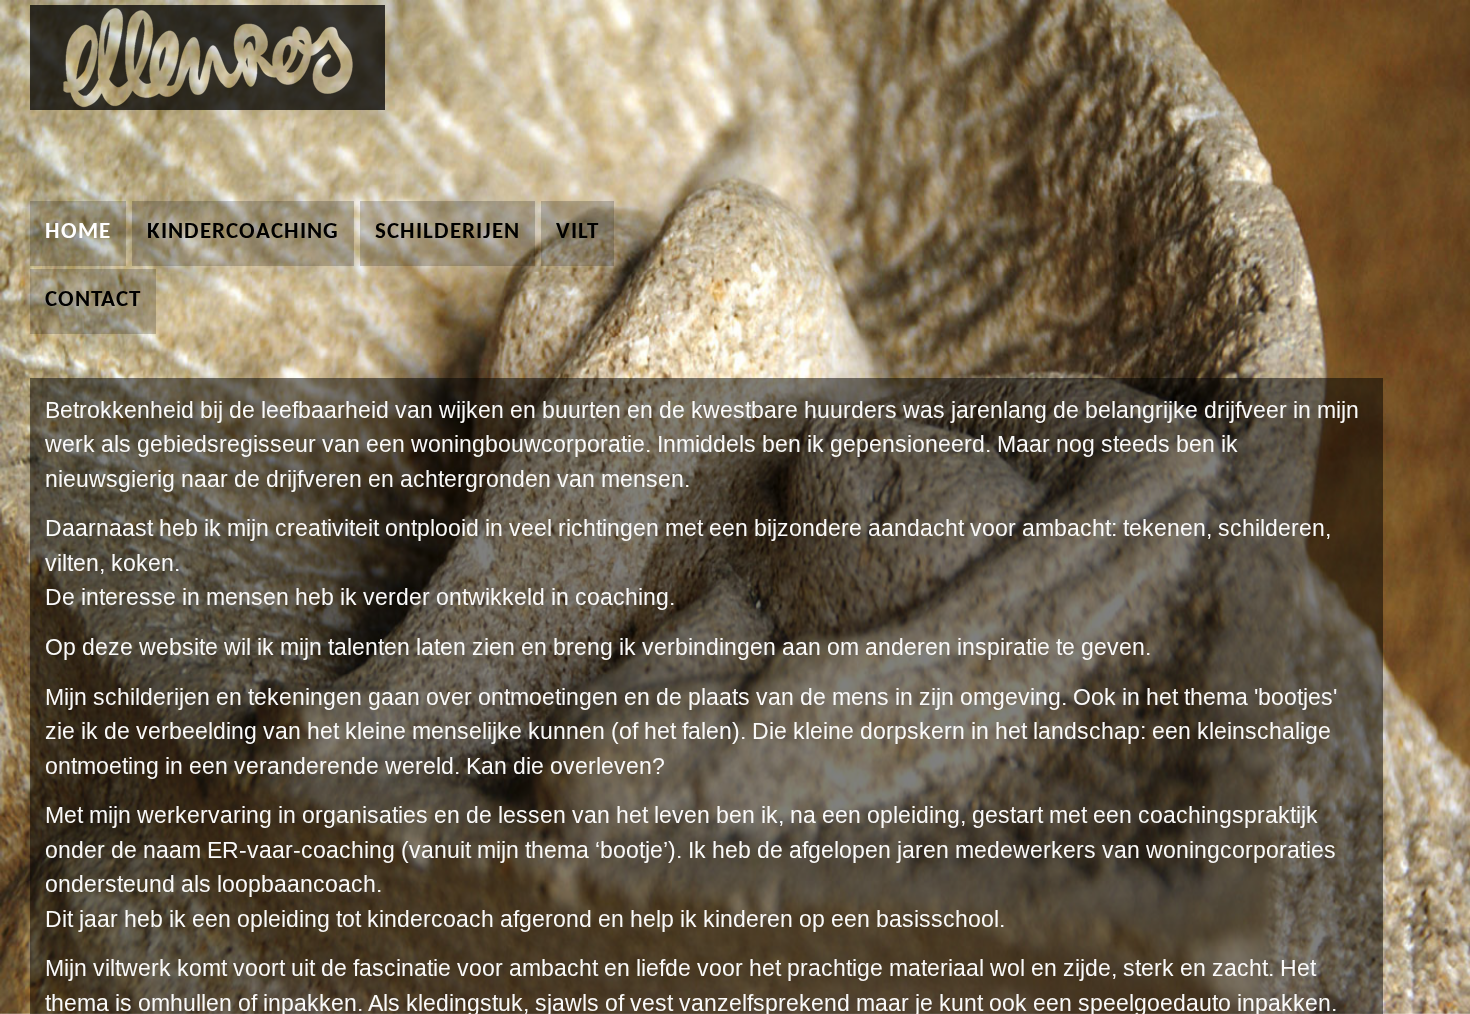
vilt (577, 232)
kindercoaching (243, 232)
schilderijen (447, 232)
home (78, 232)
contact (93, 300)
